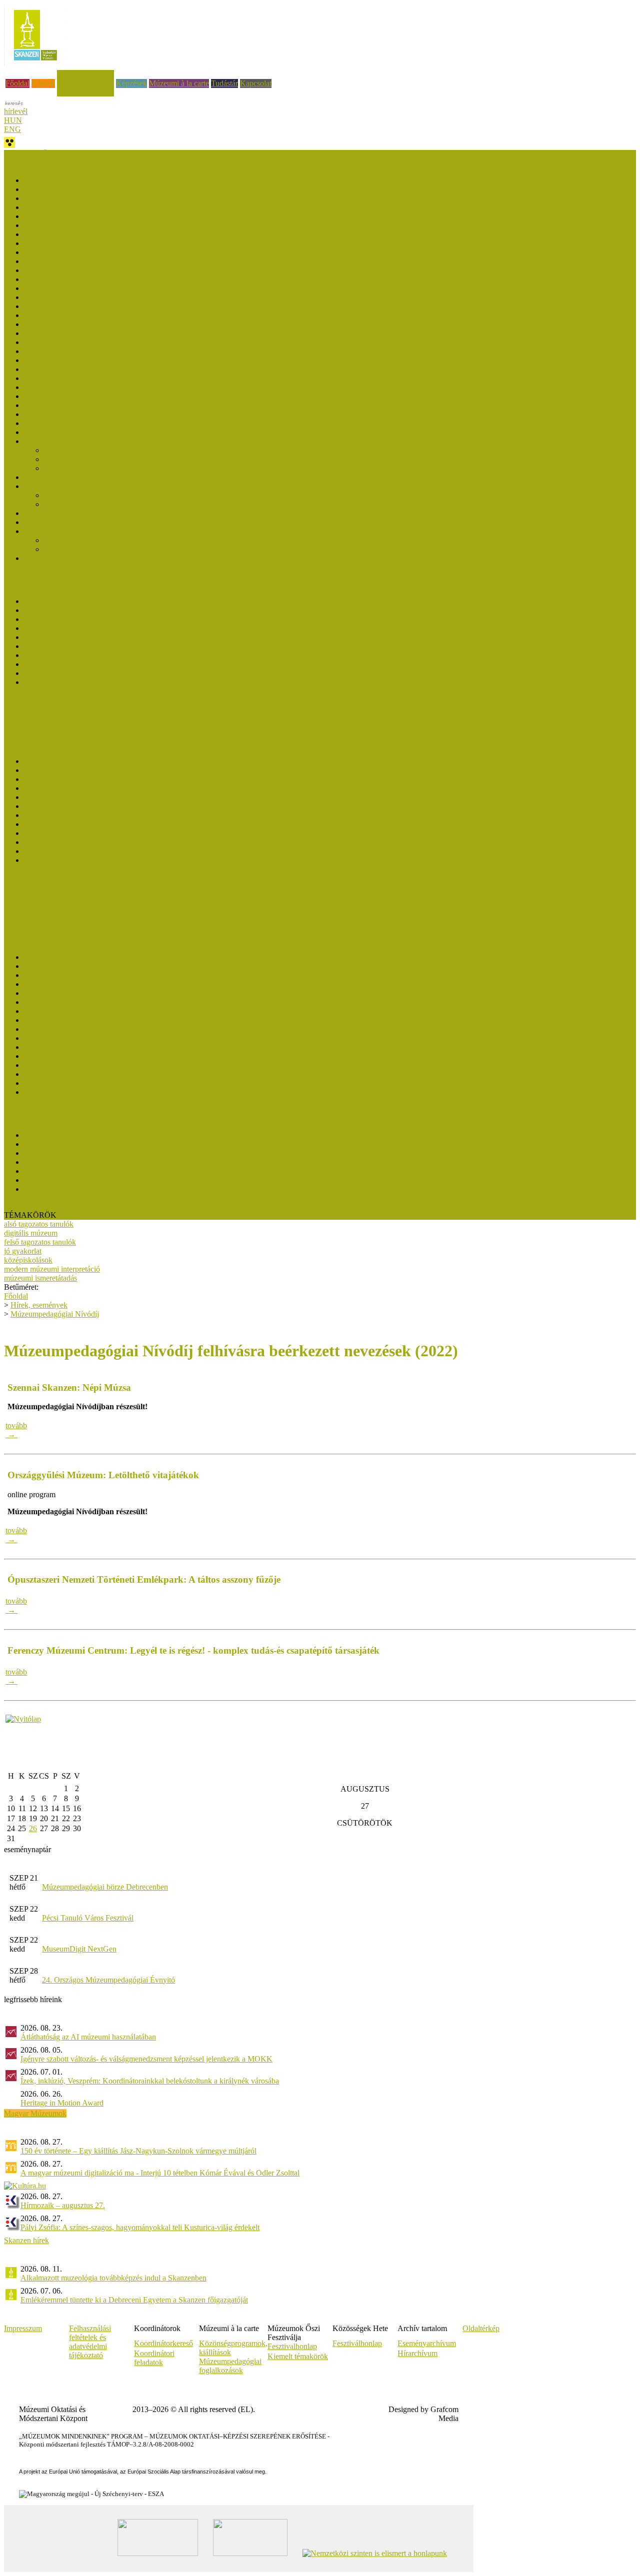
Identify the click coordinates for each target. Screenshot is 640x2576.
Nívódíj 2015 (45, 423)
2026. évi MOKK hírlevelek (69, 761)
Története (39, 558)
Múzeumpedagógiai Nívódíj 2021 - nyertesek (95, 261)
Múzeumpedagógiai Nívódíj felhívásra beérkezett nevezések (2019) (130, 324)
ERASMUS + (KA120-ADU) (52, 886)
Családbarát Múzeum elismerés (53, 708)
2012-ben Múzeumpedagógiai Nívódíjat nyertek (120, 540)
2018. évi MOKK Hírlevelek (70, 833)
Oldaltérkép (481, 2328)
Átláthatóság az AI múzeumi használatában (88, 2037)
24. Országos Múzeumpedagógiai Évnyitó (108, 1980)
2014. (33, 851)
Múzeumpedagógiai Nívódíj (55, 1314)
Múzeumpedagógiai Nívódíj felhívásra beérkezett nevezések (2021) (130, 270)
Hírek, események (85, 74)
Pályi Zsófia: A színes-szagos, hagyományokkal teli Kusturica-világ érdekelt (140, 2227)
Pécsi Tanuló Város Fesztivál (88, 1918)
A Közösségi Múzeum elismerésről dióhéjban (95, 1189)
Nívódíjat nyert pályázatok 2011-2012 (84, 531)
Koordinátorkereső (163, 2343)
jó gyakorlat (23, 1251)
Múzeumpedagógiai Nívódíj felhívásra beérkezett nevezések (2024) (130, 207)
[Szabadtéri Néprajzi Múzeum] (35, 64)
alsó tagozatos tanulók (39, 1224)
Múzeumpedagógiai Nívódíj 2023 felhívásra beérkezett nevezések (128, 225)
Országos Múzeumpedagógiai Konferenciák (73, 913)
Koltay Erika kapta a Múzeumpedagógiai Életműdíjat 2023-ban (124, 975)
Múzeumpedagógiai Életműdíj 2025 (80, 966)
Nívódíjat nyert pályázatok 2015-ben (82, 405)
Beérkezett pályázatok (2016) (70, 387)
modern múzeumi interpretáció (52, 1269)
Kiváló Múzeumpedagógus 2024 (76, 610)
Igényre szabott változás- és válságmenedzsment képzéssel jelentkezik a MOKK (146, 2059)
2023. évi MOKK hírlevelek (69, 788)
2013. (33, 860)
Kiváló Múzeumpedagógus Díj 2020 (82, 628)
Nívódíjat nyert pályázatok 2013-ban (82, 477)
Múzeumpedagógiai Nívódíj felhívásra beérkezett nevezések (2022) (130, 243)
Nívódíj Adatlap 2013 (58, 522)
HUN (13, 120)
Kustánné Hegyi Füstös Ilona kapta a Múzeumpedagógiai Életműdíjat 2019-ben (149, 1011)
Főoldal (17, 83)
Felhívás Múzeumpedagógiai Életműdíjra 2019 (98, 1020)
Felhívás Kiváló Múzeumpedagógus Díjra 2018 (99, 646)
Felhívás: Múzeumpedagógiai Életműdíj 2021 (96, 1002)
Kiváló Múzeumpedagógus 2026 (76, 601)
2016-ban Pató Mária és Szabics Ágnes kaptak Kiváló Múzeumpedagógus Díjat (150, 655)
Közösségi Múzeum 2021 (64, 1162)
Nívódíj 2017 (45, 360)
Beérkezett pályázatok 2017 (68, 369)
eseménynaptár (27, 1849)
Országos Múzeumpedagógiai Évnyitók (66, 904)
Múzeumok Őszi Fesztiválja (48, 154)
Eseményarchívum (427, 2343)
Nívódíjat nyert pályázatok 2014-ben (82, 432)
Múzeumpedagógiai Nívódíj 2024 (77, 216)
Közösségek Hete (32, 895)
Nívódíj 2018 (45, 342)
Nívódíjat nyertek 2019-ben (67, 315)
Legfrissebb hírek (31, 726)
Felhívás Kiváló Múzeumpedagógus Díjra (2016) (101, 664)
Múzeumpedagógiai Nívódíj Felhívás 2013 (91, 513)
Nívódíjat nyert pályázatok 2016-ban (82, 378)
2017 (32, 842)
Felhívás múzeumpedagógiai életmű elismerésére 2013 (110, 1092)
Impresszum (23, 2328)
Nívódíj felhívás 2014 (78, 459)
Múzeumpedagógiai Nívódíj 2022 (77, 252)
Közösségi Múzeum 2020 (64, 1171)
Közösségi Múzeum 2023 (64, 1153)
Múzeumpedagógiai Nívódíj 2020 (77, 306)
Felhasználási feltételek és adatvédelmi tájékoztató (90, 2342)
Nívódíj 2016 (45, 396)
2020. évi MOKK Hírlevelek (70, 815)
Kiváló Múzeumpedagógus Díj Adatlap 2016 (95, 673)
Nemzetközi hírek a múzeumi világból (64, 931)
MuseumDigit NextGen (79, 1949)
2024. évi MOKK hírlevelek (69, 779)
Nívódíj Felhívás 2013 (79, 504)
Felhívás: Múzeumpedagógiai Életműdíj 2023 (96, 984)
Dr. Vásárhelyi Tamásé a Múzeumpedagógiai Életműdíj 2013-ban (127, 1065)
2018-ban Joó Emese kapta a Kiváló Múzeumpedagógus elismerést (129, 637)
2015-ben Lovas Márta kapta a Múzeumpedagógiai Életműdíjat (123, 1047)
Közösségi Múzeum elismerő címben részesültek (100, 1135)
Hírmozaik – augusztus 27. (63, 2205)
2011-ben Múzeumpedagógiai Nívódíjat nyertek (119, 549)
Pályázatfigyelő (28, 922)
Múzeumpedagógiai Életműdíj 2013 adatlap (93, 1083)
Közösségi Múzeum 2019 (64, 1180)
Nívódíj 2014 (45, 441)
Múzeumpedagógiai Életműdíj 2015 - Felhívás (97, 1056)
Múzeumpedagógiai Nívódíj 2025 (77, 198)
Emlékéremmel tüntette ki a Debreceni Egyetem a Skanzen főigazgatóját (134, 2300)
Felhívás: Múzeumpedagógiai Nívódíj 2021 (92, 279)
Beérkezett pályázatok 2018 (68, 351)
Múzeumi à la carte (179, 83)
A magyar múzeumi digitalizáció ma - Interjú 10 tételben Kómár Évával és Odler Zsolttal (160, 2173)
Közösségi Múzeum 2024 (64, 1144)
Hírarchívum (417, 2353)
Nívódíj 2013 (45, 486)
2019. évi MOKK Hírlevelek (70, 824)
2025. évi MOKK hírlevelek (69, 770)
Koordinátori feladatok (154, 2358)
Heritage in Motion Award (62, 2103)
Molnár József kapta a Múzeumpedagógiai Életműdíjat (110, 957)
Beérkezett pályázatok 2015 (68, 414)
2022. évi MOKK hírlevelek (69, 797)
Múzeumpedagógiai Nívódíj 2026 (77, 180)
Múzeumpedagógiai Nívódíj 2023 (77, 234)
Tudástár (224, 83)
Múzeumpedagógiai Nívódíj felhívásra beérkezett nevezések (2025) (130, 189)
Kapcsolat (256, 83)
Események (22, 717)
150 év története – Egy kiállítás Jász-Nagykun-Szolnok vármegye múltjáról (138, 2151)
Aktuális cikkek (29, 735)
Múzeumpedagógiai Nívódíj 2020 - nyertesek (95, 288)
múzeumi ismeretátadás (40, 1278)
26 (33, 1828)
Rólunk (43, 83)
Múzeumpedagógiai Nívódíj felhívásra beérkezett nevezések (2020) (130, 297)
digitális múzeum (31, 1233)
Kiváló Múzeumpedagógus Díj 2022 (82, 619)
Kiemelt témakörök (298, 2356)
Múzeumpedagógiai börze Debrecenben (105, 1887)
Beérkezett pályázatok (79, 450)
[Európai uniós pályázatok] (23, 1719)
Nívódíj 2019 (45, 333)
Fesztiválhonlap (357, 2343)
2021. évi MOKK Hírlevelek (70, 806)
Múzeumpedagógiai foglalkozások (230, 2366)
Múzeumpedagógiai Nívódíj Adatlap (101, 468)
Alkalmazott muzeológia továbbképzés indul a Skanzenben (113, 2278)
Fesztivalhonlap (292, 2346)
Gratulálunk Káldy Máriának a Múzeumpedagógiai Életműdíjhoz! (128, 1029)
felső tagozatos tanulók (40, 1242)
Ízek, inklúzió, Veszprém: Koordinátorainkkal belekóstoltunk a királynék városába (150, 2081)
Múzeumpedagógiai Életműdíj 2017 (80, 1038)
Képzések (131, 83)
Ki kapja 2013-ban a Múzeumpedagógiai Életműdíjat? (109, 1074)
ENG (12, 129)
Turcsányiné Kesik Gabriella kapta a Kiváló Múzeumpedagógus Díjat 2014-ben (150, 682)
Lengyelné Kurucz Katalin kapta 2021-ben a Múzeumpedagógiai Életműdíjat (145, 993)
